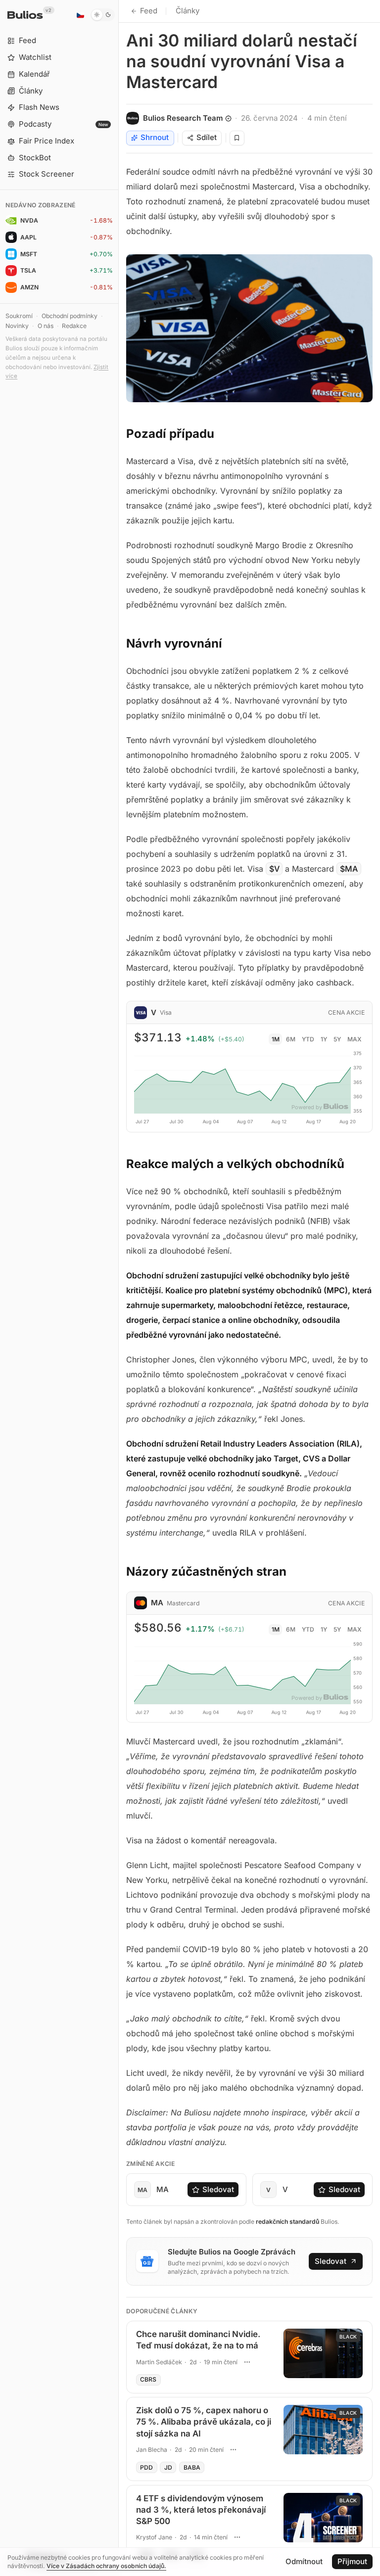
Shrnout (155, 137)
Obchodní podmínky (70, 316)
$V (274, 869)
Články (188, 11)
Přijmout (352, 2561)
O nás (46, 326)
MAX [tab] (355, 1039)
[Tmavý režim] (103, 15)
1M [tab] (276, 1039)
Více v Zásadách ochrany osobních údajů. (106, 2566)
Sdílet (207, 137)
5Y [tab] (337, 1039)
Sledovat (218, 2189)
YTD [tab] (308, 1039)
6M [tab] (291, 1039)
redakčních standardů (287, 2222)
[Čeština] (80, 15)
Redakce (74, 326)
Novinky (17, 326)
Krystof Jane (154, 2537)
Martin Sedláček (159, 2362)
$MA (349, 869)
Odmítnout (304, 2561)
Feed (149, 11)
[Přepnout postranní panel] (119, 1288)
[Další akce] (247, 2362)
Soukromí (19, 316)
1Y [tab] (324, 1039)
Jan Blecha (152, 2450)
